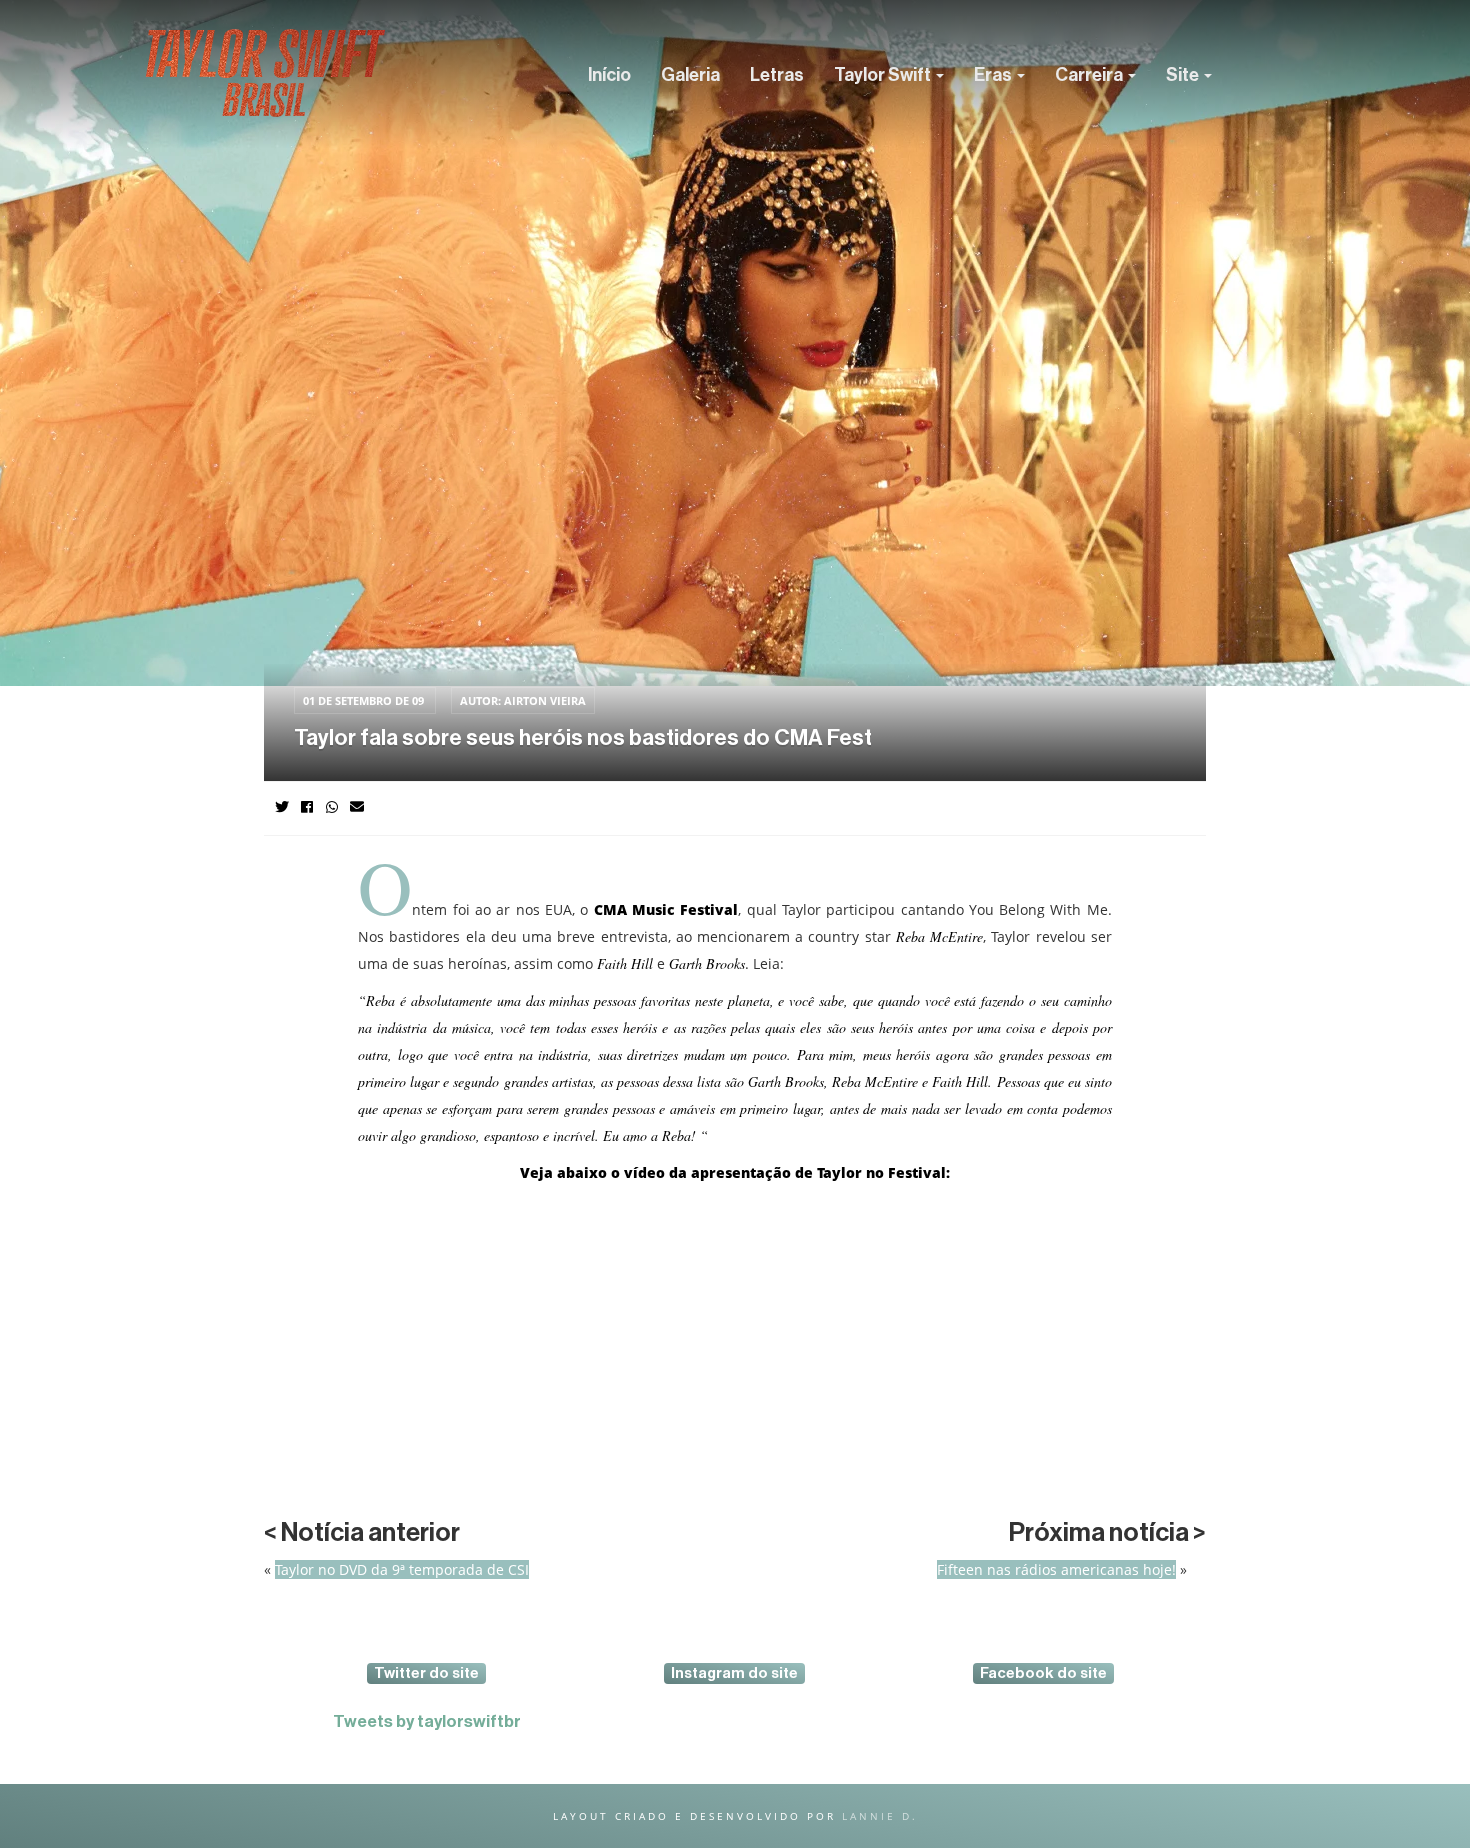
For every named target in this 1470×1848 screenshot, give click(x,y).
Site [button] (1184, 75)
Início (609, 75)
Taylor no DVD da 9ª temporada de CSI (402, 1569)
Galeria (690, 75)
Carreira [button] (1090, 75)
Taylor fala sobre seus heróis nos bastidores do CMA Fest (583, 738)
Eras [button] (994, 75)
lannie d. (880, 1816)
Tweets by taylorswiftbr (427, 1721)
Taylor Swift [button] (884, 75)
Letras (777, 75)
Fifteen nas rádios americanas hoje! (1056, 1569)
